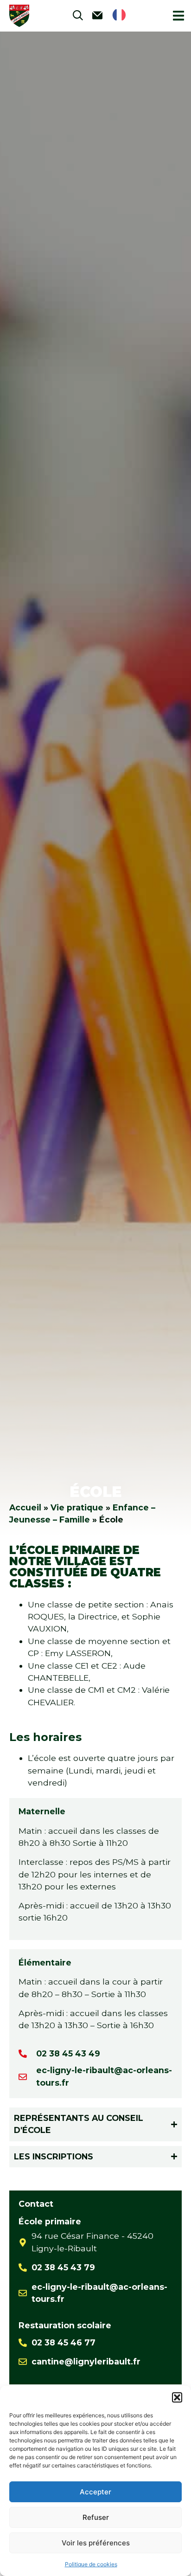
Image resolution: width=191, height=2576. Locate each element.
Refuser (96, 2517)
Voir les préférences (96, 2543)
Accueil (25, 1507)
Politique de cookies (91, 2564)
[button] (177, 2397)
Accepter (95, 2492)
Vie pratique (77, 1507)
